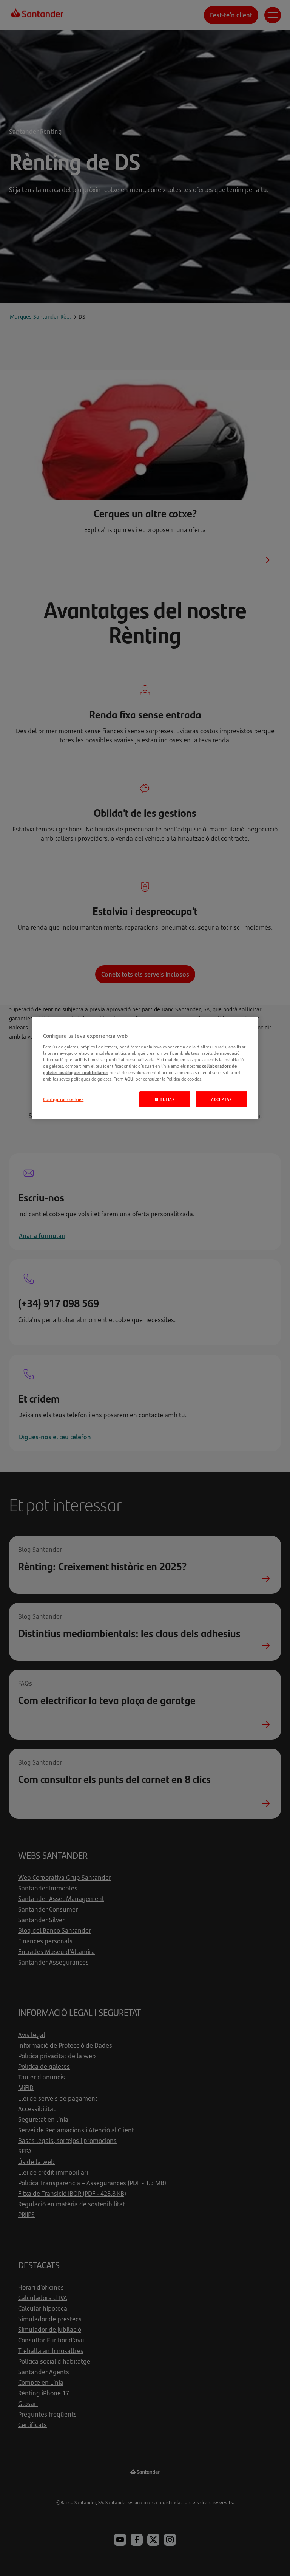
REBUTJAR (165, 1099)
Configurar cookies (63, 1099)
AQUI (130, 1079)
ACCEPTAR (221, 1099)
